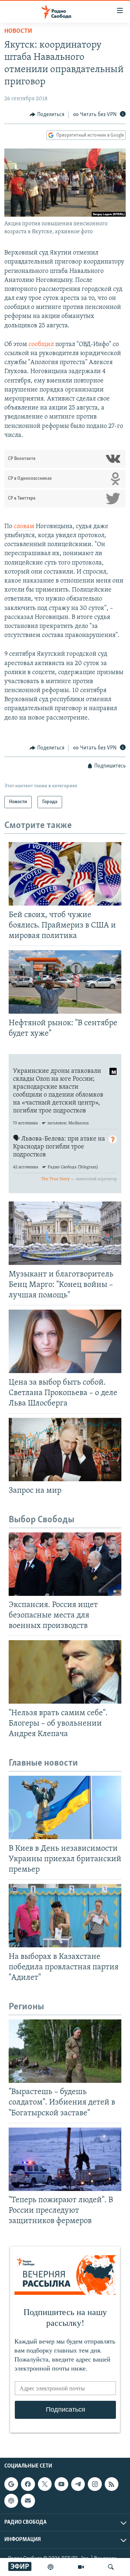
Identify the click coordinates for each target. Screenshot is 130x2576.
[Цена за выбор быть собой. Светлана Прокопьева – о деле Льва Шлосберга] (65, 1341)
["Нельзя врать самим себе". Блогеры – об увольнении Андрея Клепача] (65, 1672)
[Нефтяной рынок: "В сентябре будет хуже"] (65, 982)
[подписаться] (28, 2501)
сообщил (41, 345)
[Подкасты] (11, 2501)
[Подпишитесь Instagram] (95, 2484)
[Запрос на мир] (65, 1449)
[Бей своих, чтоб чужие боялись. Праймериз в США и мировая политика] (65, 874)
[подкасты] (51, 2567)
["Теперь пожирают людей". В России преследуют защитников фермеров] (65, 2159)
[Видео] (81, 2567)
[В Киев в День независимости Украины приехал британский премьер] (65, 1807)
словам (24, 527)
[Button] (47, 115)
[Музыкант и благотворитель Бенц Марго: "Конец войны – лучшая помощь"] (65, 1233)
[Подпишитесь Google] (11, 2484)
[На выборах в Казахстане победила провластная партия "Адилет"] (65, 1916)
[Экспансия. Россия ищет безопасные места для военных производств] (65, 1564)
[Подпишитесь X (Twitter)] (45, 2484)
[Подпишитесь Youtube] (61, 2484)
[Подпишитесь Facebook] (28, 2484)
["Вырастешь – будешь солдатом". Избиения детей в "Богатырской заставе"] (65, 2051)
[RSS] (112, 2484)
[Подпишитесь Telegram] (78, 2484)
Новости (18, 31)
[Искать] (111, 2567)
